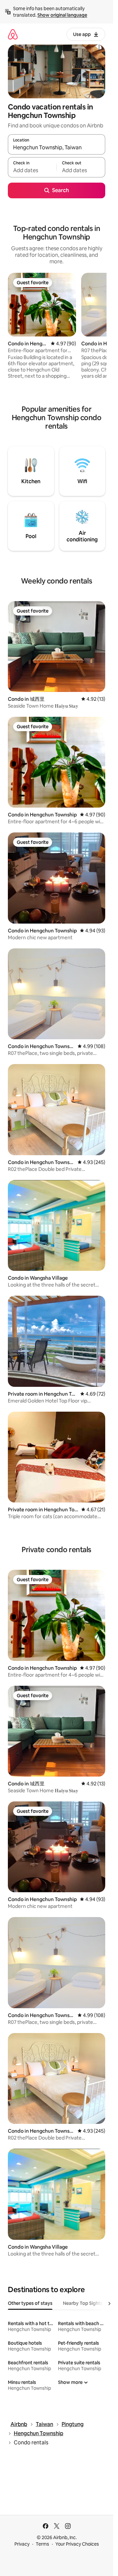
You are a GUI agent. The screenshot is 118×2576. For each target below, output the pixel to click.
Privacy (22, 2544)
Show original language (62, 15)
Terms (42, 2544)
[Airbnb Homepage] (13, 34)
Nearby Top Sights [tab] (83, 2303)
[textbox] (32, 170)
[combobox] (57, 147)
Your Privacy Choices (77, 2544)
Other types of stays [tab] (30, 2303)
